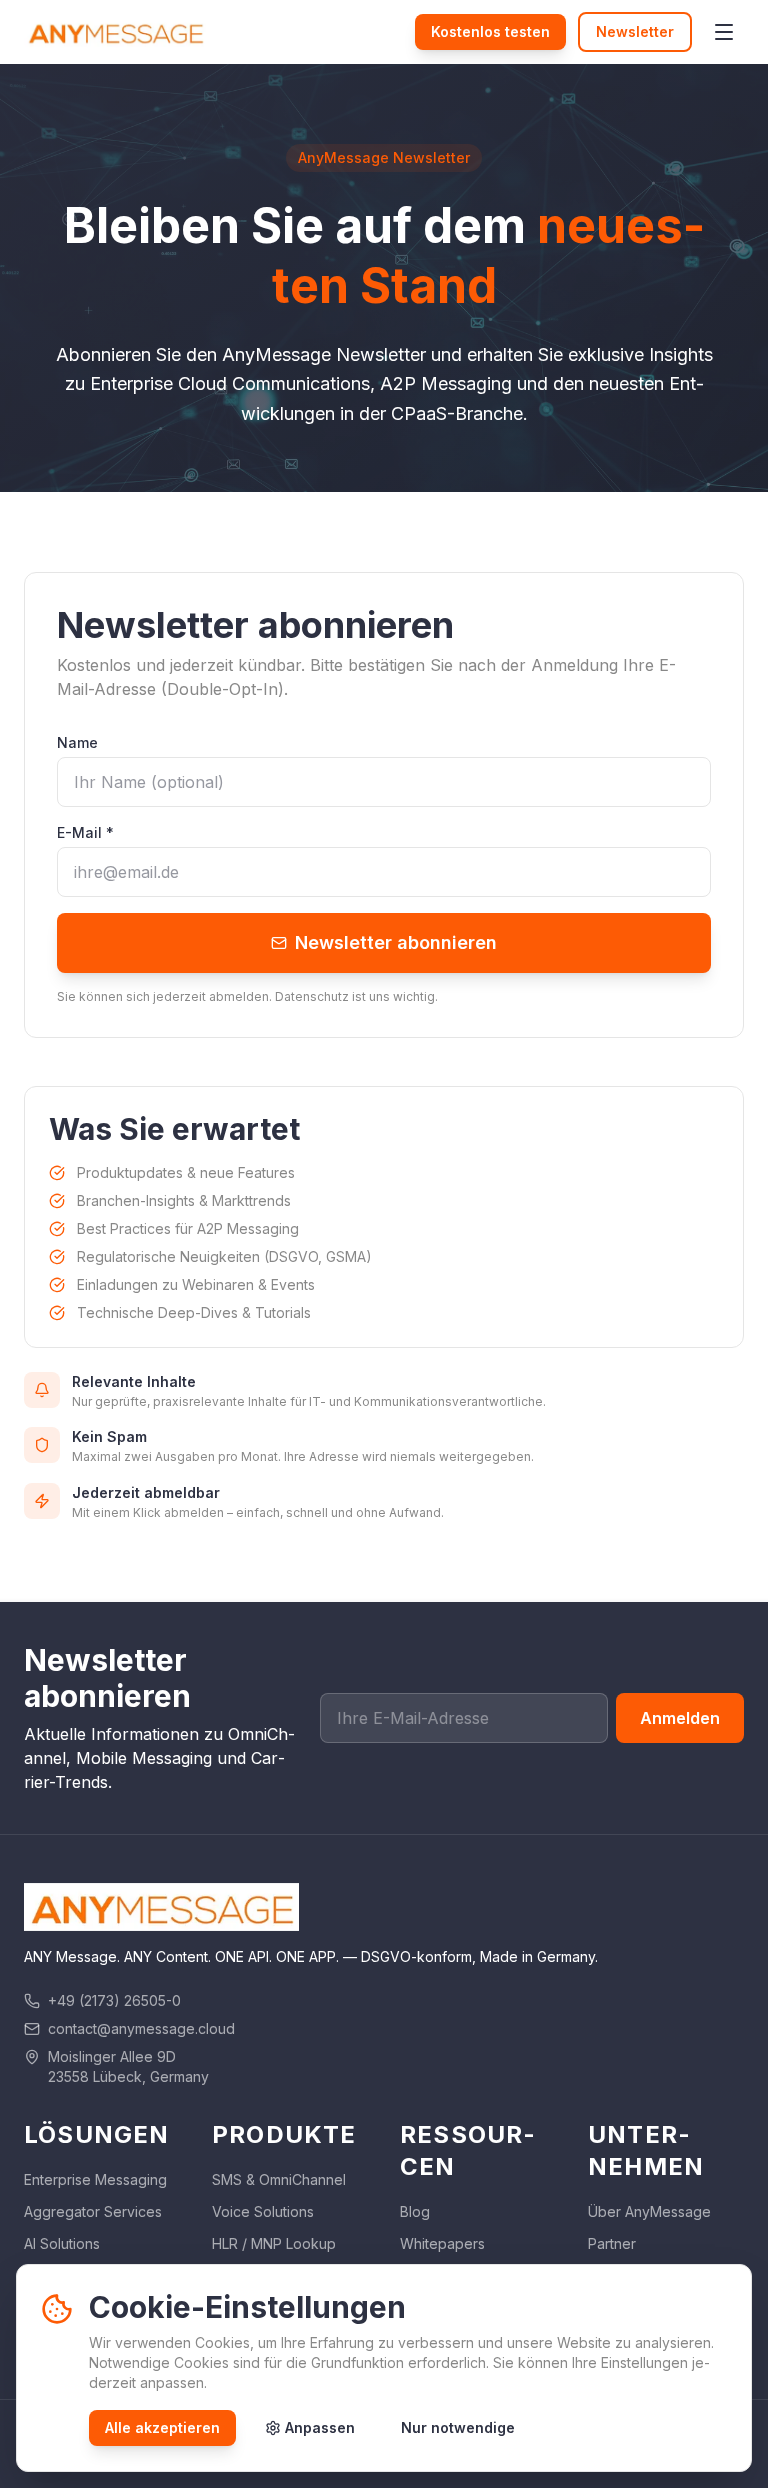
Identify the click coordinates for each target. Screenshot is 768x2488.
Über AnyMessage (649, 2211)
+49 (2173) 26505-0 (114, 2000)
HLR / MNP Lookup (274, 2243)
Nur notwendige (458, 2427)
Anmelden (680, 1718)
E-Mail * (85, 832)
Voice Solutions (263, 2211)
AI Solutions (62, 2243)
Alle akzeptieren (162, 2427)
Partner (612, 2243)
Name (77, 742)
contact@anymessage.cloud (141, 2028)
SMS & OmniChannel (279, 2179)
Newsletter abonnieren (396, 942)
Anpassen (320, 2427)
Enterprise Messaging (95, 2179)
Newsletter (635, 31)
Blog (415, 2211)
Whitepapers (442, 2243)
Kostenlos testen (490, 31)
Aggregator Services (93, 2211)
